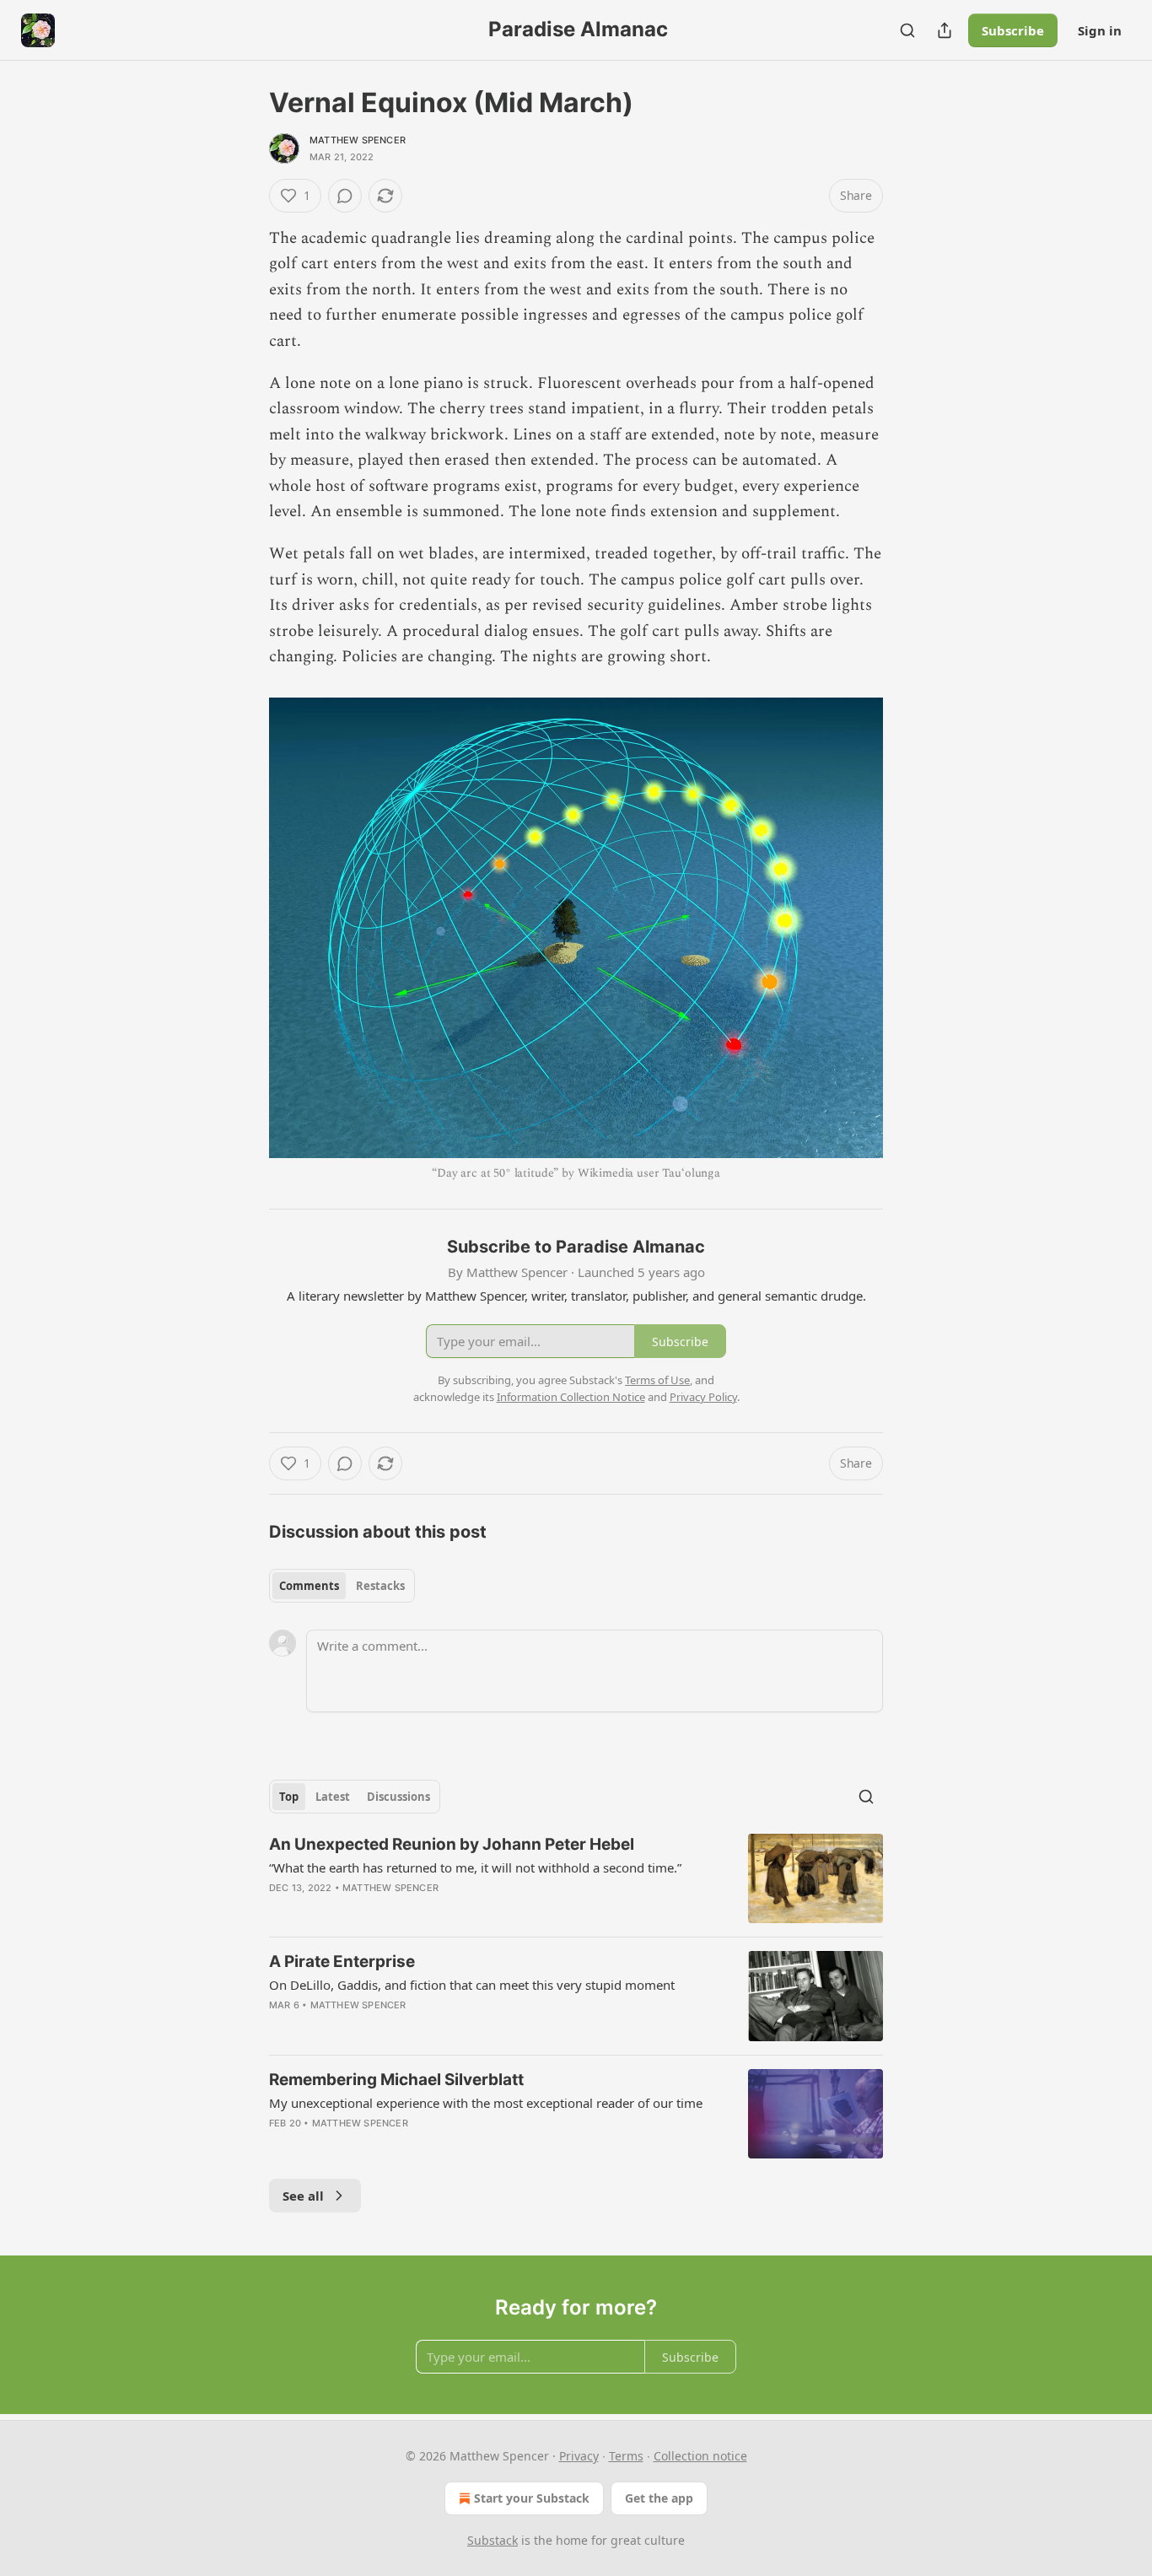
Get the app (659, 2498)
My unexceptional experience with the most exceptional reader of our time (486, 2103)
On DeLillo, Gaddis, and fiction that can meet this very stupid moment (472, 1985)
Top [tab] (289, 1797)
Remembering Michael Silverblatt (396, 2080)
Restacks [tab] (380, 1586)
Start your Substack (532, 2498)
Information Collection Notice (571, 1397)
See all (303, 2196)
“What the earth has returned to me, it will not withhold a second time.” (475, 1867)
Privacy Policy (703, 1397)
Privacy (579, 2456)
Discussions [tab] (398, 1797)
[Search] (907, 30)
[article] (576, 1879)
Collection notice (700, 2456)
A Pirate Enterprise (342, 1962)
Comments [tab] (309, 1586)
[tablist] (342, 1586)
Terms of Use (657, 1380)
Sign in (1100, 30)
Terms (626, 2456)
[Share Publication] (945, 30)
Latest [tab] (333, 1797)
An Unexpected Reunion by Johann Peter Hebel (452, 1844)
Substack (493, 2540)
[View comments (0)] (345, 196)
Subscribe (1013, 30)
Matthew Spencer (358, 140)
